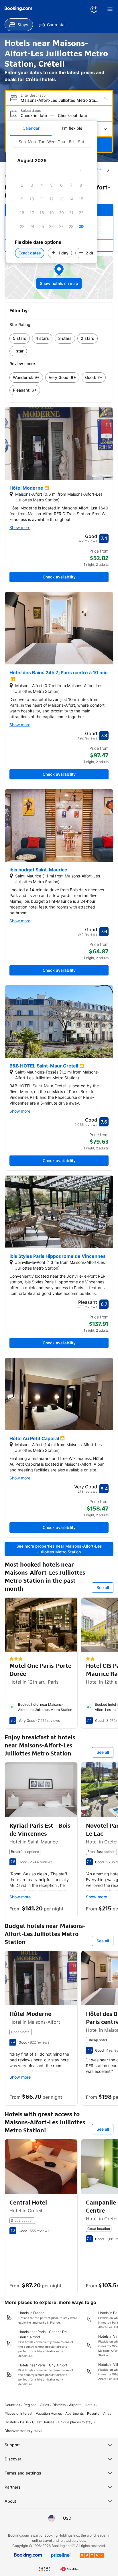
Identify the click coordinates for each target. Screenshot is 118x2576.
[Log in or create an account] (94, 9)
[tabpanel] (52, 199)
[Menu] (110, 9)
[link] (20, 338)
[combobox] (60, 100)
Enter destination (34, 95)
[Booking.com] (18, 9)
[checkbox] (81, 171)
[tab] (31, 128)
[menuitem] (19, 25)
